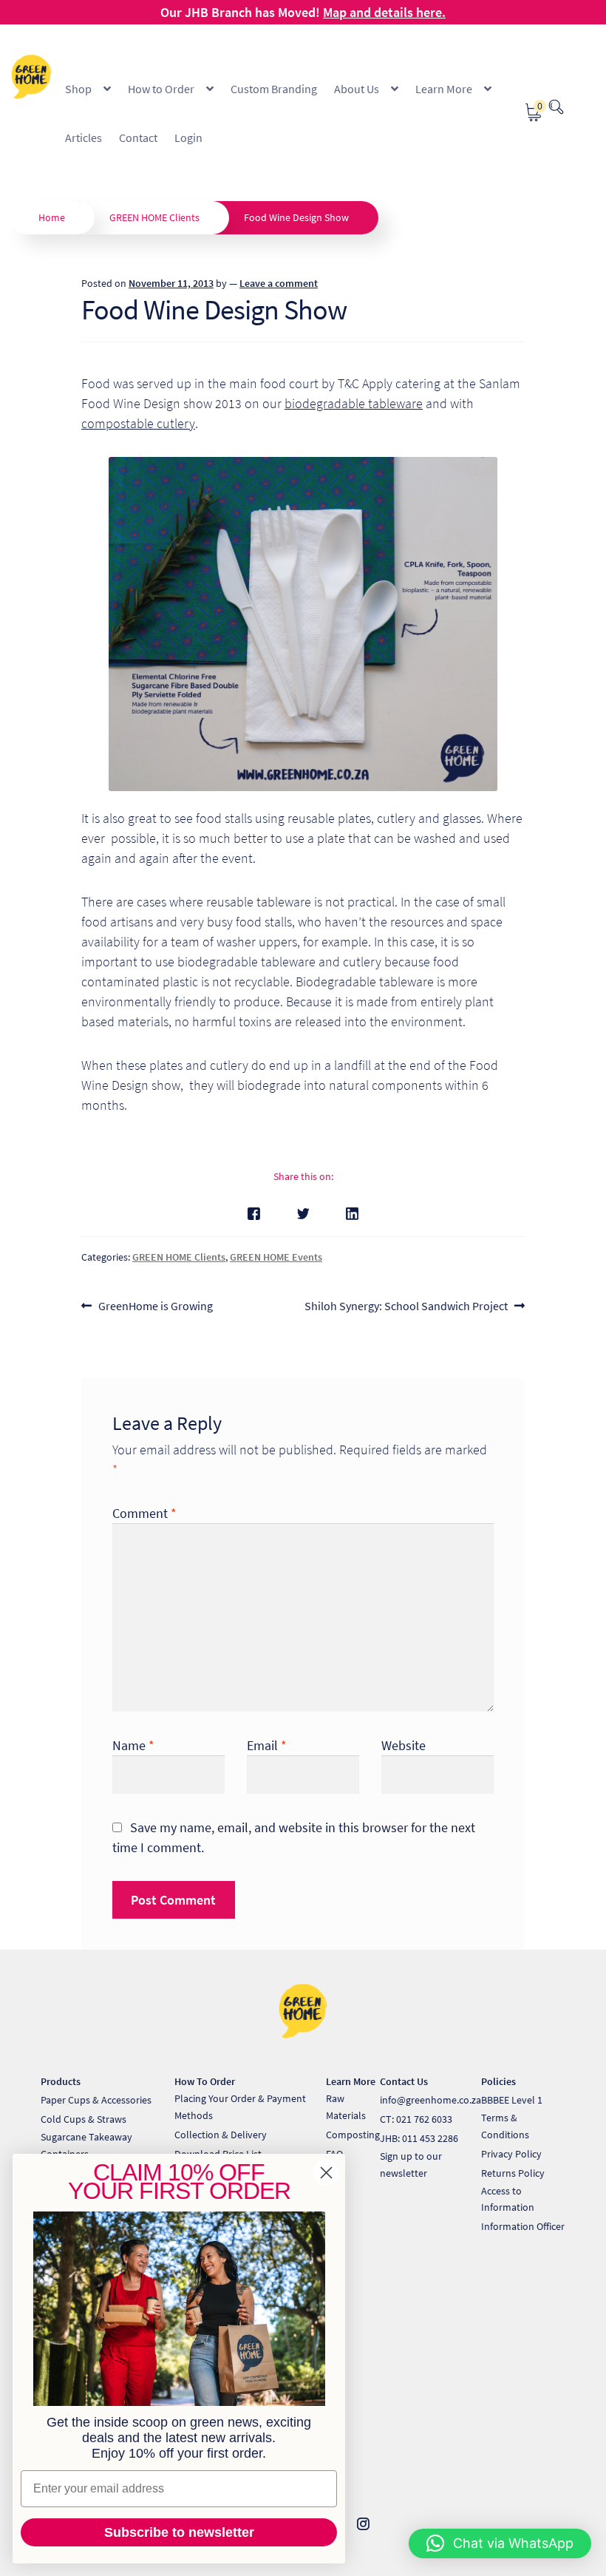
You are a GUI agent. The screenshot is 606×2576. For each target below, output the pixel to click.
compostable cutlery (138, 423)
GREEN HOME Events (276, 1257)
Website (404, 1745)
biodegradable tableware (354, 403)
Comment (144, 1513)
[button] (500, 2543)
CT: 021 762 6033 (416, 2119)
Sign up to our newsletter (411, 2165)
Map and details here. (384, 12)
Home (52, 217)
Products (61, 2081)
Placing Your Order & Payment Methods (240, 2107)
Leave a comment (279, 283)
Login (188, 138)
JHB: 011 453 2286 (419, 2138)
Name (133, 1745)
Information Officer (523, 2226)
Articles (84, 138)
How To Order (205, 2081)
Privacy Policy (511, 2154)
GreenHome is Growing (155, 1307)
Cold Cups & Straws (84, 2119)
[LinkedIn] (352, 1214)
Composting (353, 2135)
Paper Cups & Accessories (96, 2100)
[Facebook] (254, 1214)
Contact (138, 138)
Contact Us (404, 2081)
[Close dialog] (326, 2173)
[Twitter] (303, 1214)
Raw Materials (346, 2107)
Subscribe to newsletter (179, 2532)
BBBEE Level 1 (512, 2100)
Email (267, 1745)
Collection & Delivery (221, 2135)
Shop (78, 89)
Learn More (444, 89)
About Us (357, 89)
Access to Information (508, 2199)
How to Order (161, 89)
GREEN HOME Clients (154, 217)
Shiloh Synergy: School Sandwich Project (406, 1307)
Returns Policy (513, 2173)
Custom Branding (274, 89)
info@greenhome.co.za (430, 2100)
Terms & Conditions (505, 2126)
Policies (498, 2081)
